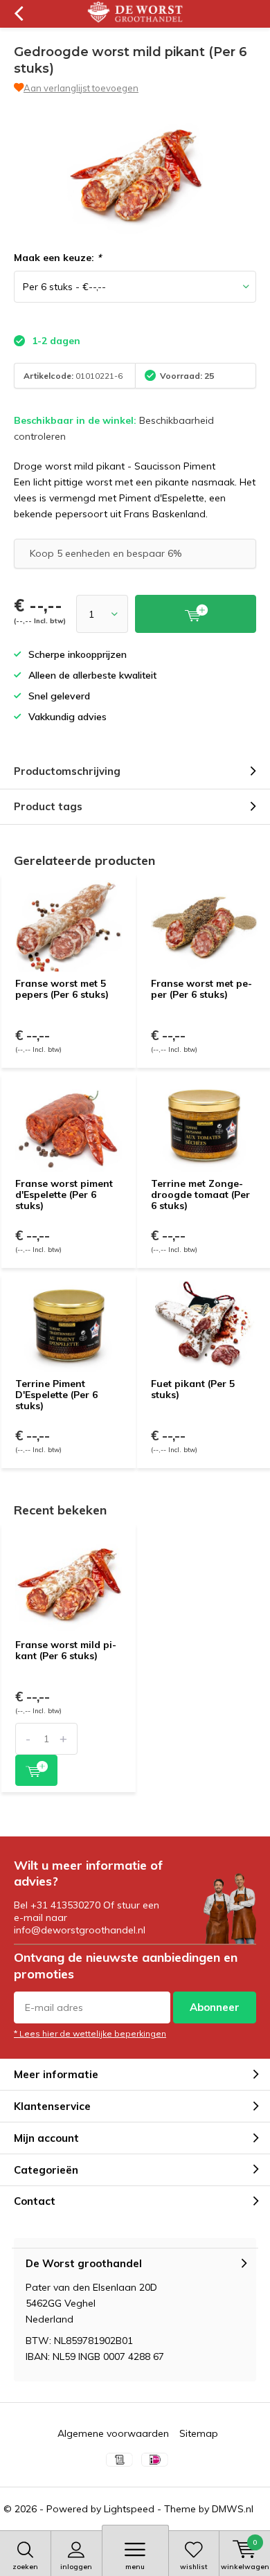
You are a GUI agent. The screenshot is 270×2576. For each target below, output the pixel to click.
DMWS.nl (233, 2509)
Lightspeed (129, 2509)
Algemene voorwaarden (113, 2433)
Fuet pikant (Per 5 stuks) (193, 1389)
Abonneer (215, 2007)
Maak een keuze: (57, 258)
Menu (135, 2567)
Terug (18, 14)
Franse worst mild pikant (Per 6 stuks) (66, 1650)
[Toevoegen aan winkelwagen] (36, 1770)
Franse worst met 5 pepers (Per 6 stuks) (62, 989)
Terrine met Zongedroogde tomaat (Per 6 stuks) (200, 1194)
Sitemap (199, 2433)
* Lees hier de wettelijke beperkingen (90, 2033)
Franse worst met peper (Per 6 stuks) (201, 989)
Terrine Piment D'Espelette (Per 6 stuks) (56, 1394)
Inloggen (76, 2567)
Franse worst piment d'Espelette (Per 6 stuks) (64, 1194)
